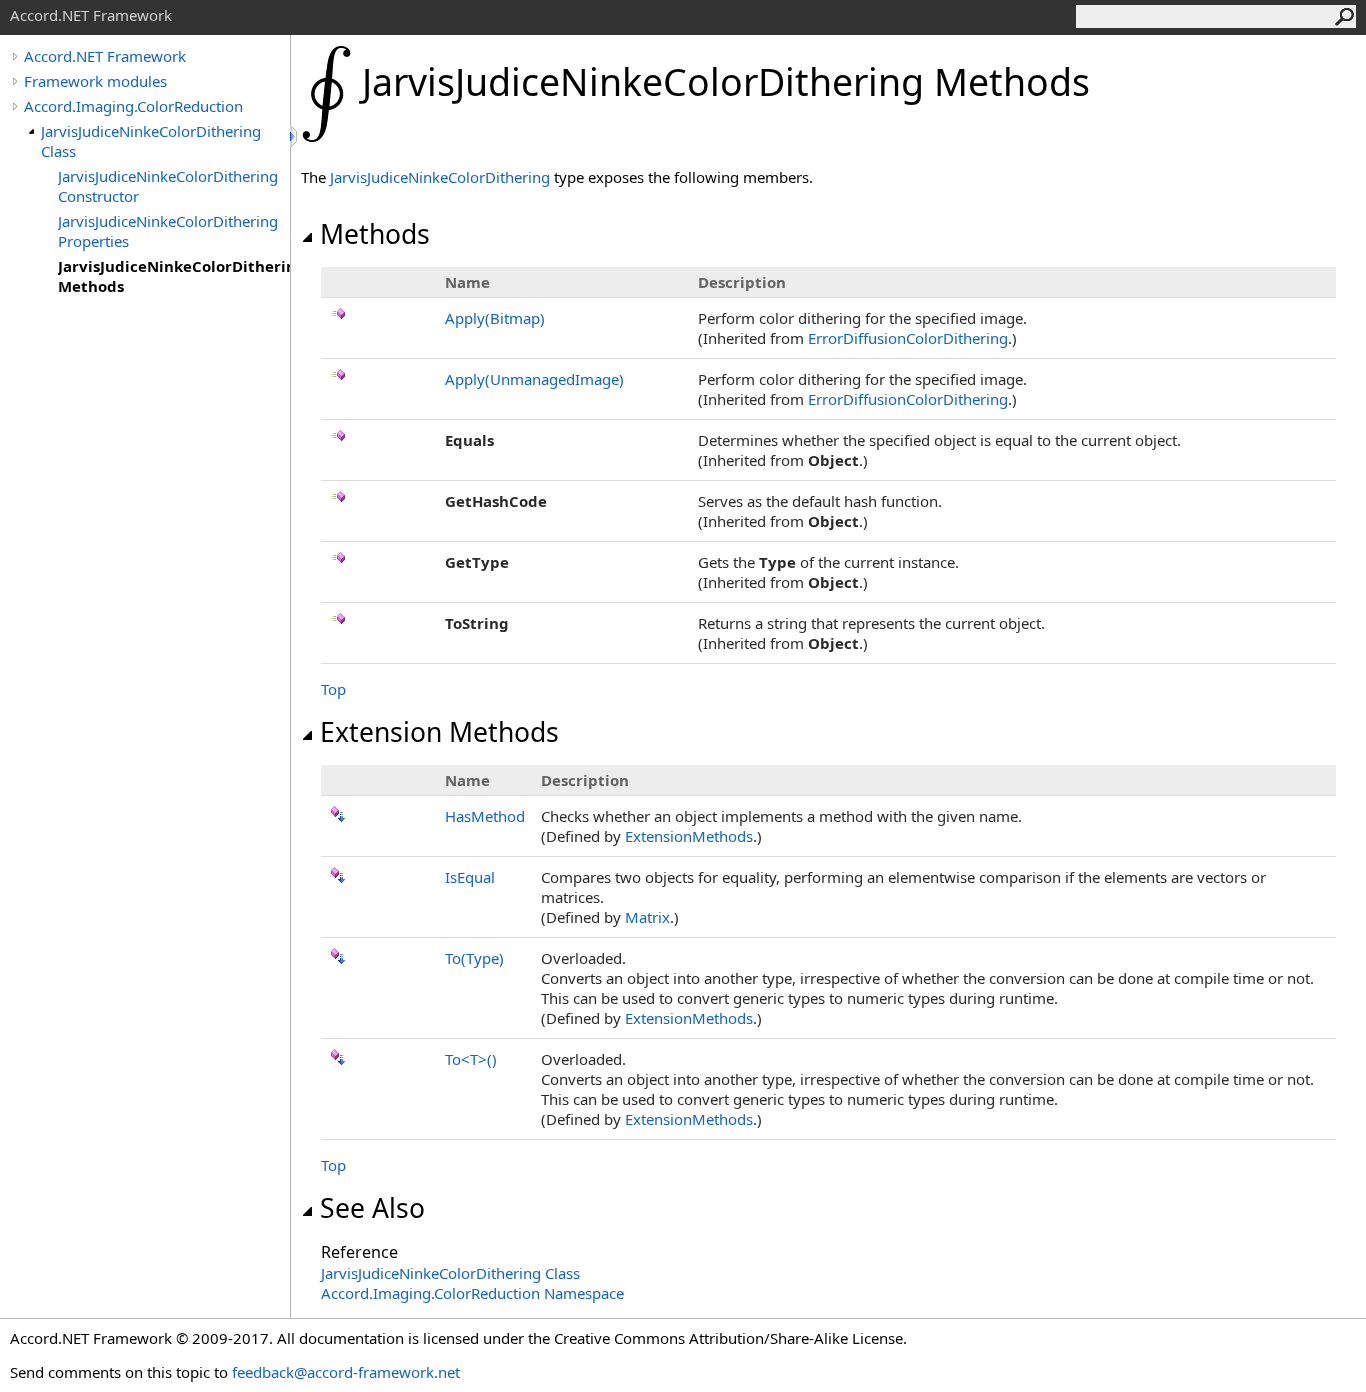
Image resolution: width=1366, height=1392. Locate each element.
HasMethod (485, 816)
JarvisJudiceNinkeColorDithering (440, 177)
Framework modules (95, 81)
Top (333, 689)
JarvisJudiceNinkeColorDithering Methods (174, 276)
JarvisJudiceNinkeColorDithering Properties (168, 231)
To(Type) (474, 958)
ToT (471, 1059)
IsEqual (470, 877)
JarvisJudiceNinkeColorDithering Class (151, 141)
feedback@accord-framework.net (346, 1372)
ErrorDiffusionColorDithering (908, 338)
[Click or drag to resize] (295, 136)
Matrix (647, 917)
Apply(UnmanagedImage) (534, 379)
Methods (375, 234)
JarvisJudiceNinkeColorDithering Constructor (168, 186)
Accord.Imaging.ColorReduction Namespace (472, 1293)
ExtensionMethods (689, 836)
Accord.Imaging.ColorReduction (133, 106)
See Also (372, 1208)
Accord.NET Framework (105, 56)
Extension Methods (439, 732)
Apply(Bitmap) (495, 318)
